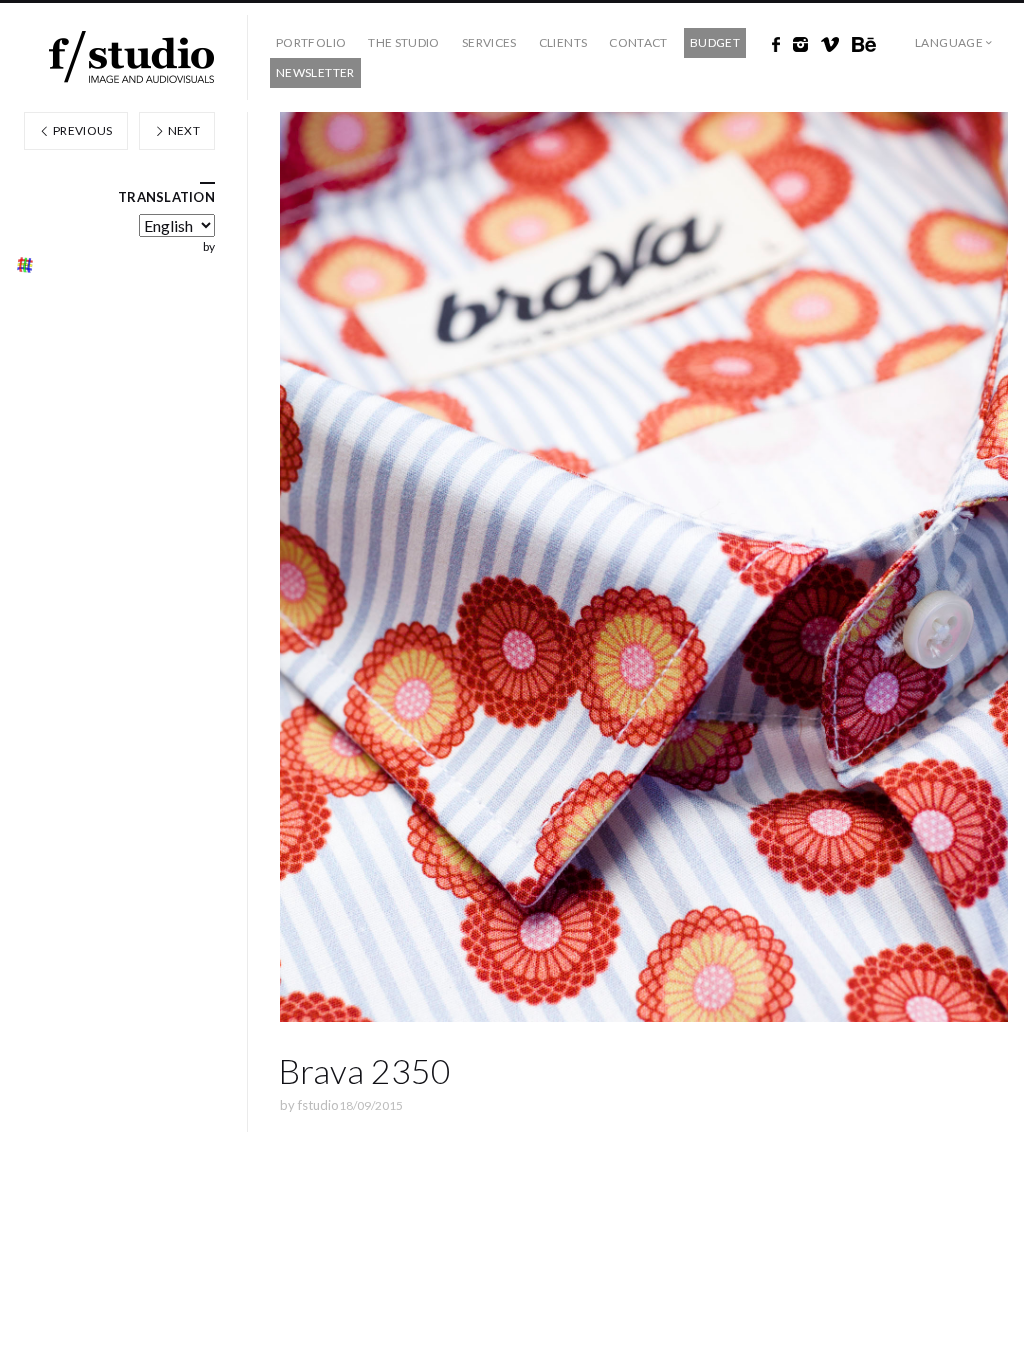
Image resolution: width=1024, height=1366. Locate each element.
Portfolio (311, 42)
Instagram (800, 45)
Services (489, 42)
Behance (864, 45)
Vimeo (830, 45)
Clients (563, 42)
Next (182, 130)
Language (949, 42)
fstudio (318, 1105)
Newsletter (315, 72)
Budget (715, 42)
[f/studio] (131, 57)
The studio (404, 42)
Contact (638, 42)
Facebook (776, 45)
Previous (82, 130)
